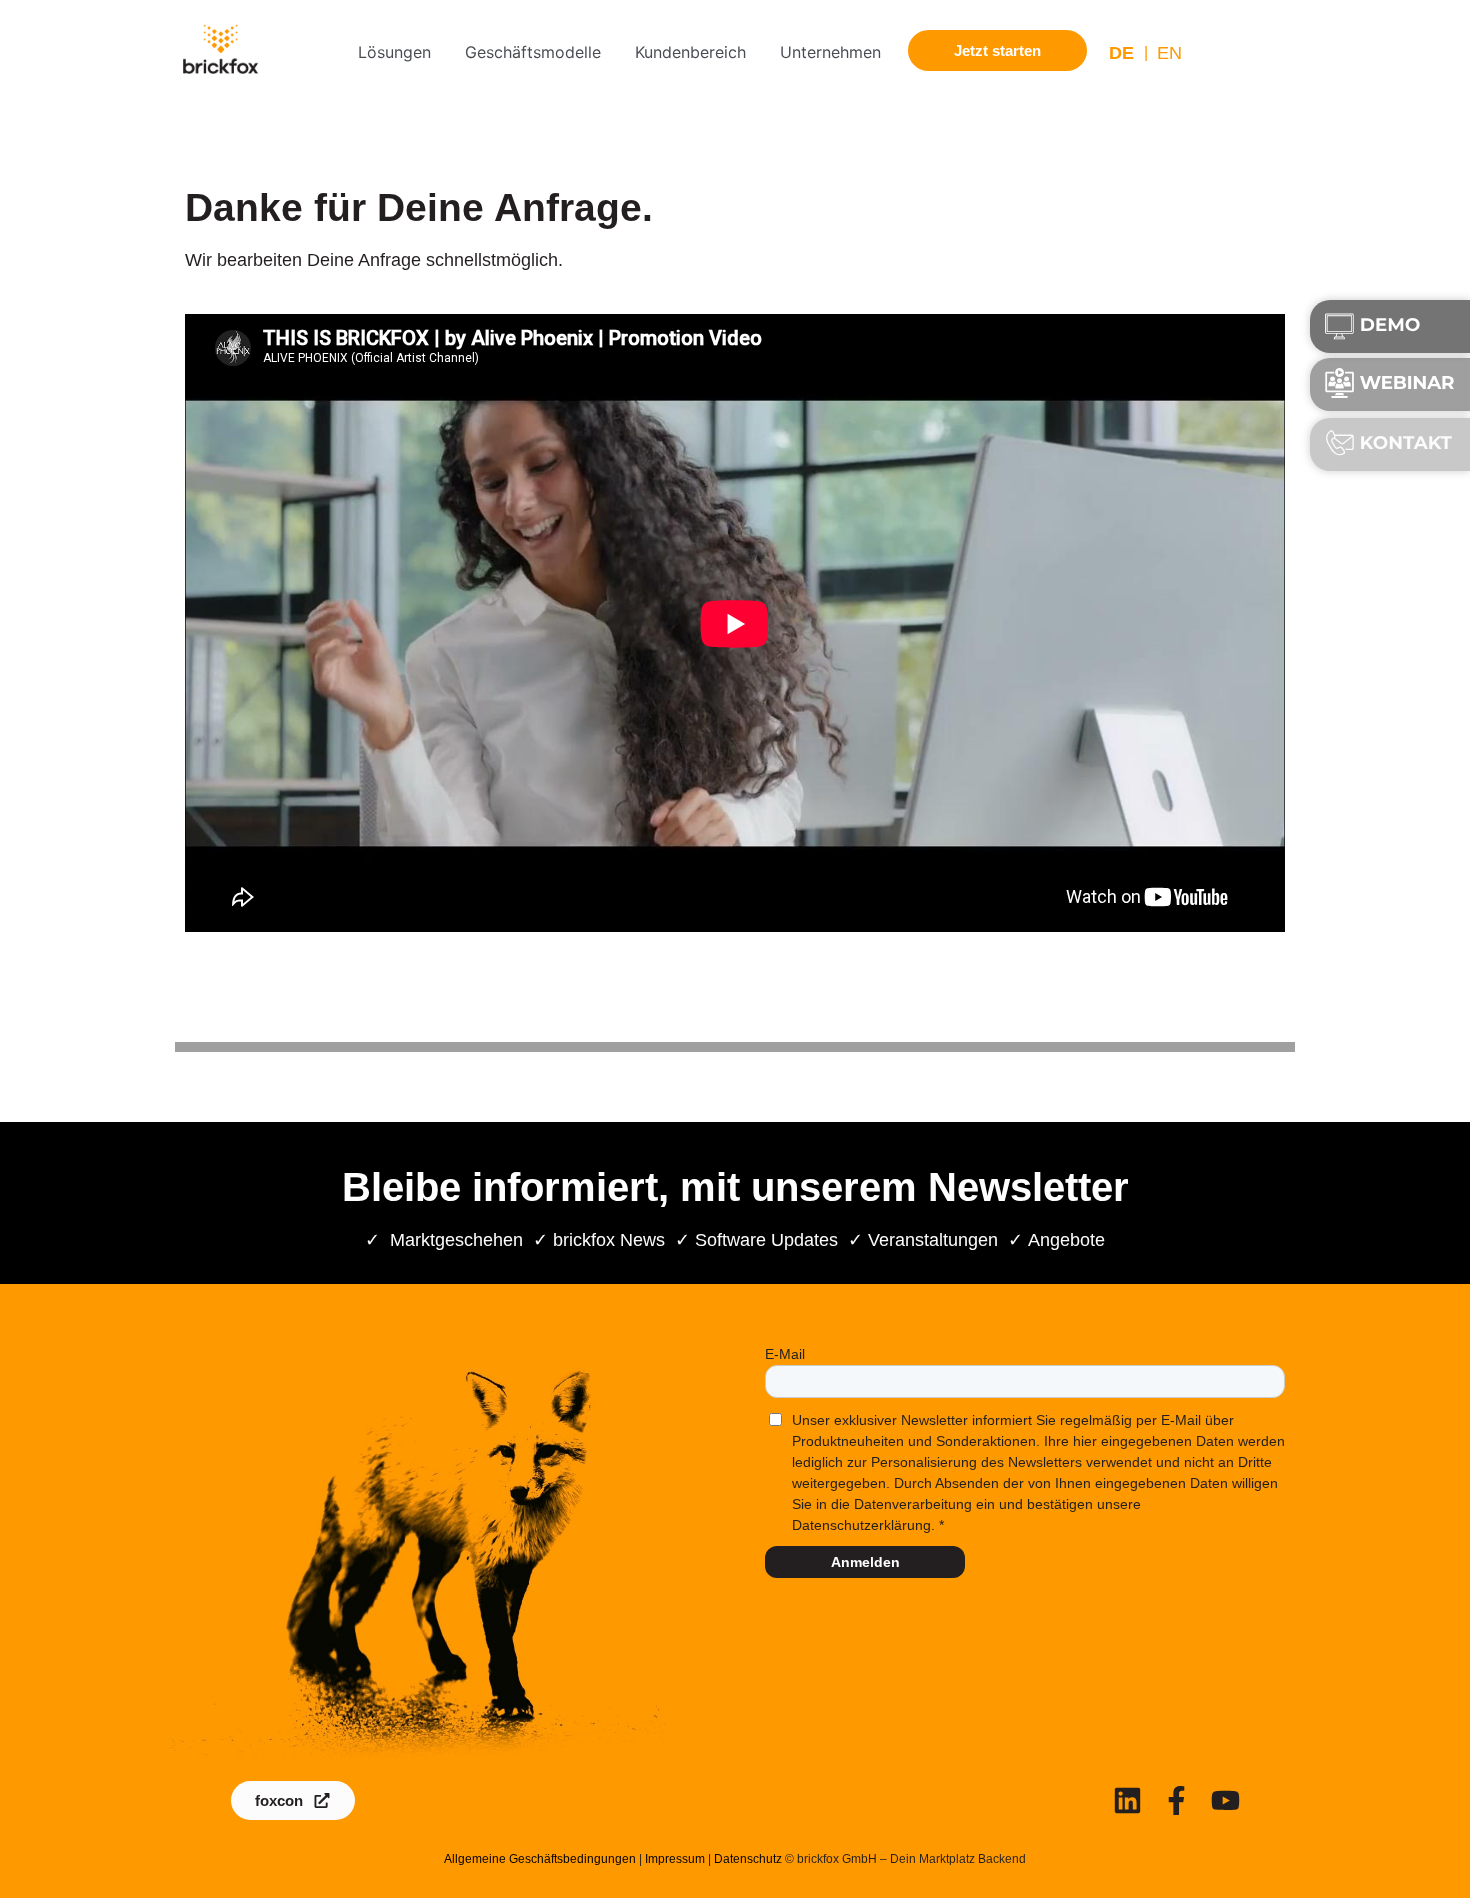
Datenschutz (748, 1859)
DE (1121, 53)
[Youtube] (1225, 1800)
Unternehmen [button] (830, 52)
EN (1169, 53)
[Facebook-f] (1176, 1800)
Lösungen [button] (394, 52)
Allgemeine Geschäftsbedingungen (540, 1859)
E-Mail (785, 1354)
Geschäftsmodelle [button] (533, 52)
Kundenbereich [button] (690, 52)
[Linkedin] (1127, 1800)
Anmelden (865, 1562)
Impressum (675, 1859)
